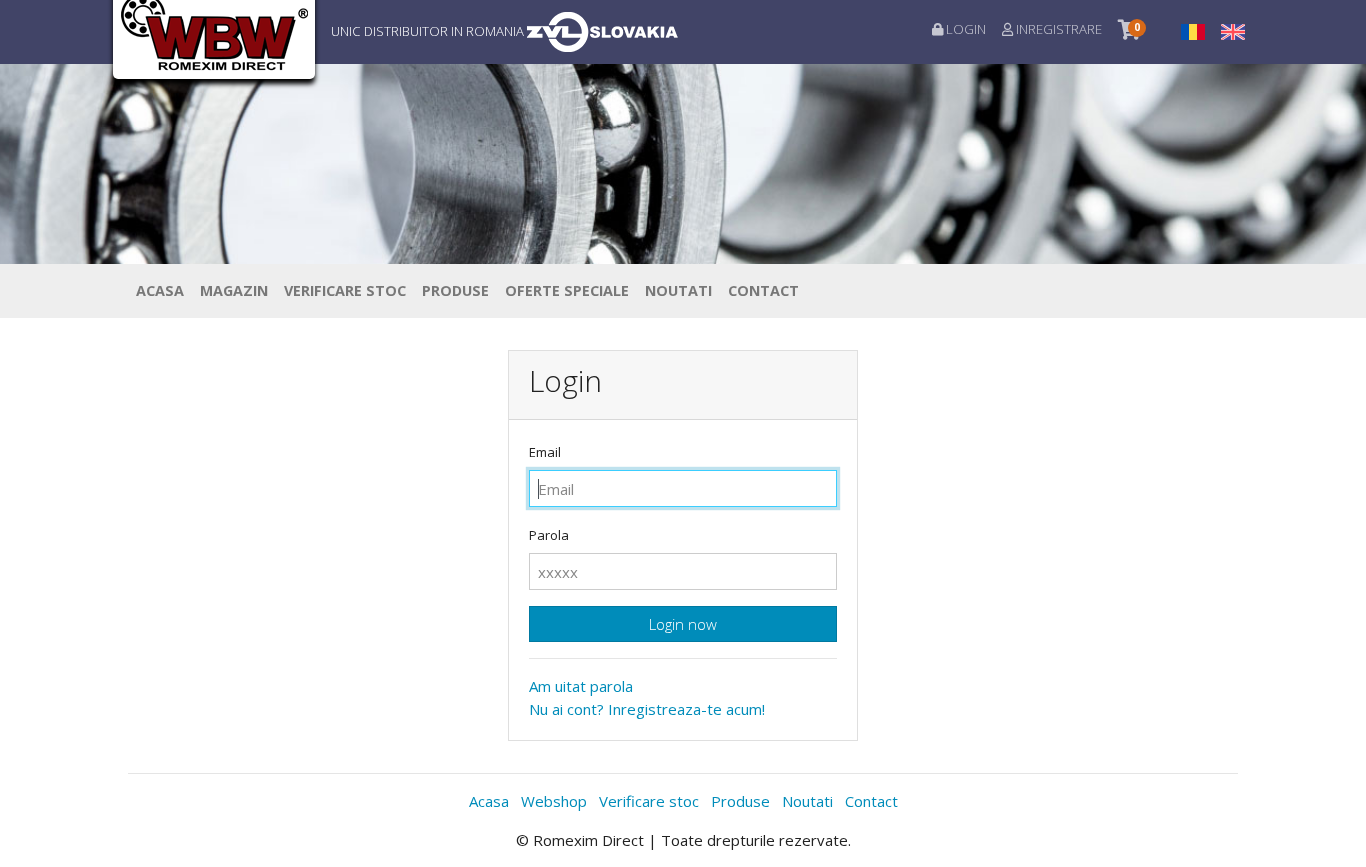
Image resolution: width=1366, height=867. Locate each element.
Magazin (234, 290)
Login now (683, 624)
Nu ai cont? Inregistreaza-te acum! (647, 709)
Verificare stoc (345, 290)
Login (964, 29)
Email (545, 452)
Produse (455, 290)
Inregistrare (1057, 29)
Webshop (554, 801)
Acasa (160, 290)
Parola (549, 535)
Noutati (678, 290)
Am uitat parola (581, 686)
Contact (763, 290)
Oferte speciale (567, 290)
